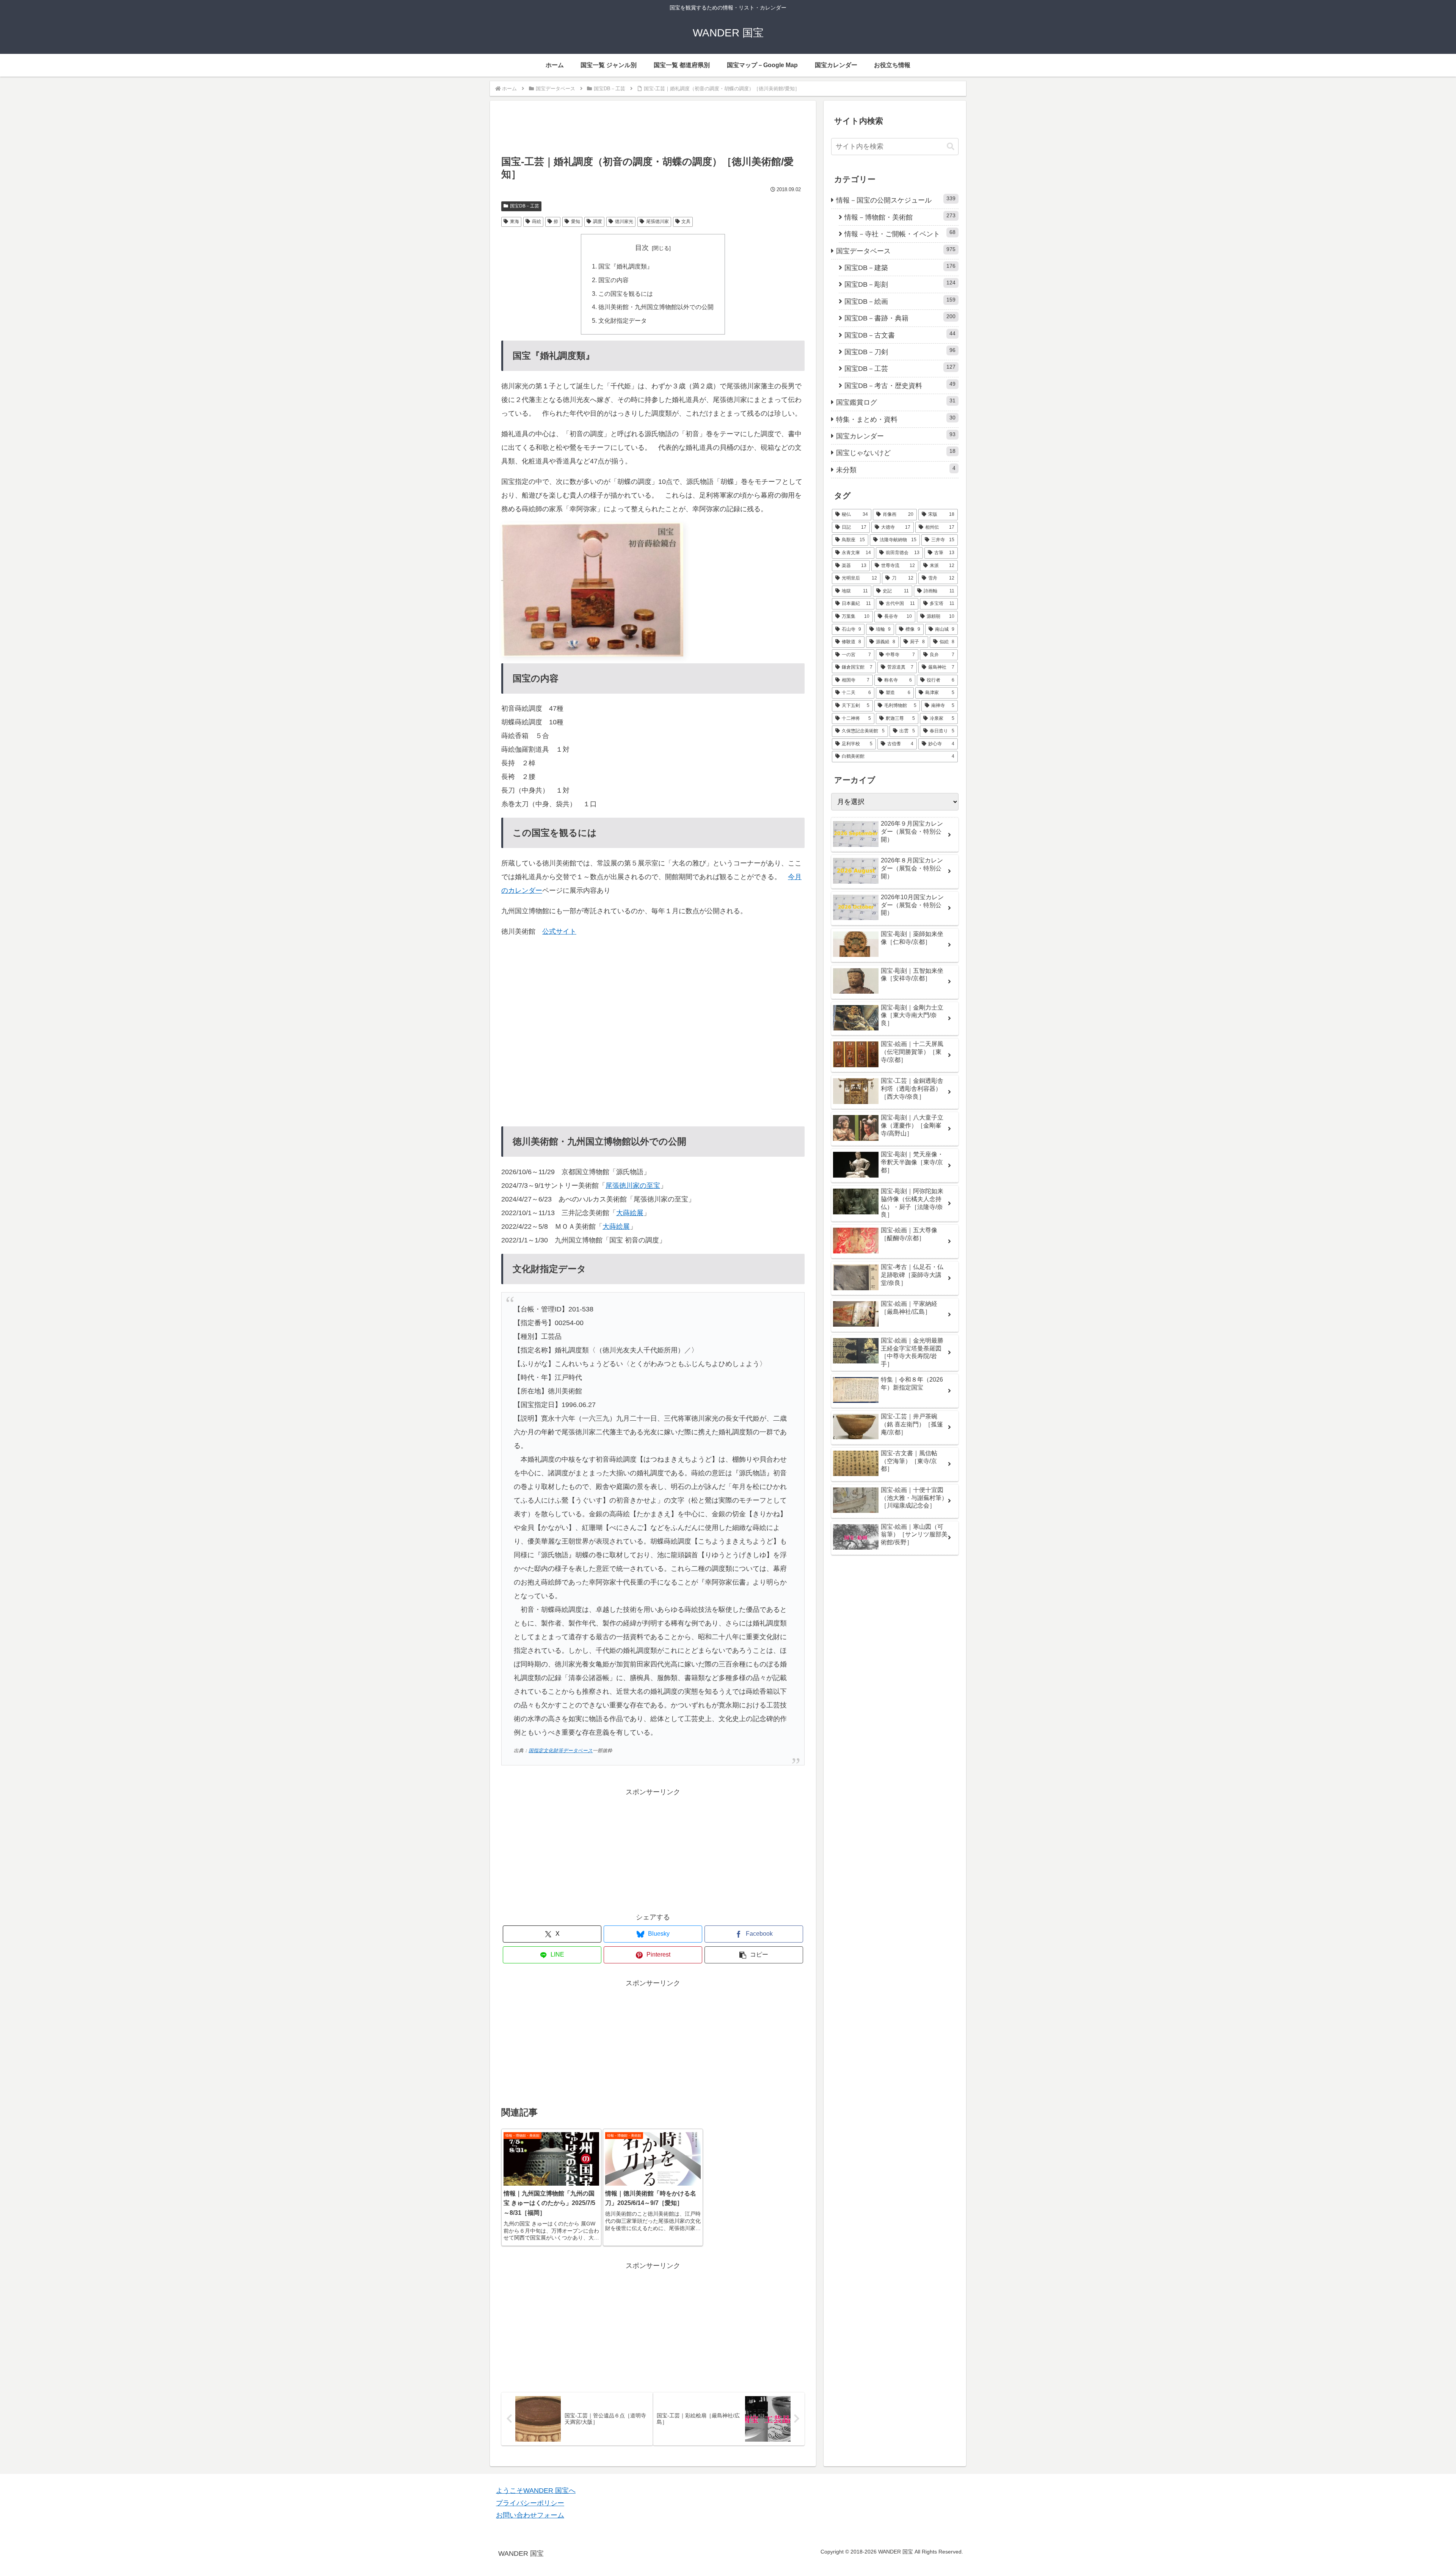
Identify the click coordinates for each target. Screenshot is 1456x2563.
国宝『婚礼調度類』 (626, 266)
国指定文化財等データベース (561, 1751)
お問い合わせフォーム (530, 2515)
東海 (515, 221)
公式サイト (559, 931)
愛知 (576, 221)
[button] (754, 1955)
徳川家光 (624, 221)
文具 (686, 221)
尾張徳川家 (657, 221)
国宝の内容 (613, 280)
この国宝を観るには (626, 294)
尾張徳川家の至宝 (633, 1186)
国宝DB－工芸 (525, 206)
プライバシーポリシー (530, 2503)
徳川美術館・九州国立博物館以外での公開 (656, 307)
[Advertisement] (653, 132)
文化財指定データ (623, 320)
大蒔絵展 (630, 1213)
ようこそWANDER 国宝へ (536, 2491)
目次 (642, 248)
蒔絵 (537, 221)
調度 (598, 221)
